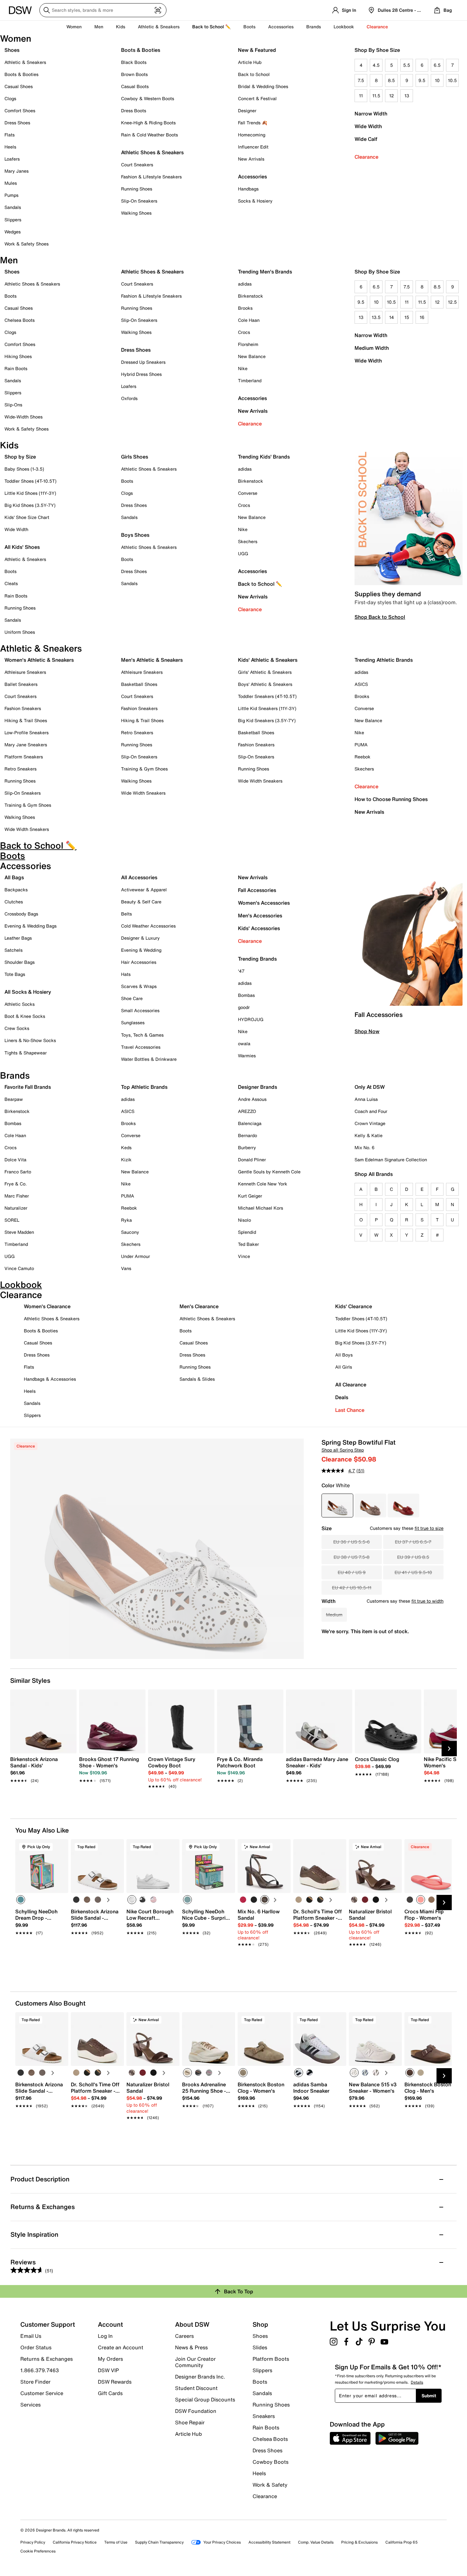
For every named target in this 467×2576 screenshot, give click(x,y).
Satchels (14, 950)
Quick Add (42, 1955)
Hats (126, 974)
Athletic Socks (20, 1004)
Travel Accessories (141, 1047)
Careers (184, 2336)
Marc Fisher (17, 1196)
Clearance (366, 157)
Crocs (244, 332)
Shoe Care (132, 998)
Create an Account (121, 2347)
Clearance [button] (377, 27)
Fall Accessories (257, 890)
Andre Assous (252, 1099)
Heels (10, 147)
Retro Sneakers (20, 769)
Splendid (247, 1232)
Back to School (254, 74)
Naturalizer (16, 1208)
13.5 (376, 317)
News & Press (191, 2347)
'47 (241, 971)
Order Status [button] (36, 2347)
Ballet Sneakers (21, 684)
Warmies (247, 1056)
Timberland (250, 380)
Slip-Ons (13, 405)
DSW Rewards (115, 2382)
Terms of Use (116, 2542)
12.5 (452, 302)
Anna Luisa (366, 1099)
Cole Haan (249, 320)
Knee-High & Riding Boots (148, 123)
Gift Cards (110, 2393)
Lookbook (344, 27)
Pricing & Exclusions (359, 2542)
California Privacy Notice (75, 2542)
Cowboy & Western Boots (148, 98)
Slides (260, 2347)
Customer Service (42, 2393)
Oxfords (129, 398)
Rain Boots (16, 368)
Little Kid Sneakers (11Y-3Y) (267, 708)
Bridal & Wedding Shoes (263, 86)
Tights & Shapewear (26, 1053)
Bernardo (247, 1135)
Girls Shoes (135, 457)
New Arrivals (251, 159)
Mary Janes (17, 171)
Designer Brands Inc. (200, 2377)
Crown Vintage (370, 1123)
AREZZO (247, 1111)
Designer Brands (257, 1087)
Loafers (12, 159)
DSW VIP (108, 2370)
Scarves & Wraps (139, 986)
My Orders (110, 2359)
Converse (248, 493)
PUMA (361, 745)
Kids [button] (121, 27)
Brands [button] (314, 27)
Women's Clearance (47, 1306)
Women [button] (74, 27)
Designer (247, 110)
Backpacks (16, 890)
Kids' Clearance (354, 1306)
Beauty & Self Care (141, 902)
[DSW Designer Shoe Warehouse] (20, 10)
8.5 (391, 80)
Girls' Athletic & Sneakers (265, 672)
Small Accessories (140, 1010)
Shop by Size (20, 457)
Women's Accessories (264, 903)
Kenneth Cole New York (263, 1184)
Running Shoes (137, 189)
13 (407, 96)
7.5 (361, 80)
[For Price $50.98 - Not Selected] (370, 1506)
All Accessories (139, 877)
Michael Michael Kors (261, 1208)
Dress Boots (134, 110)
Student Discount (196, 2388)
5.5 (407, 65)
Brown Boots (134, 74)
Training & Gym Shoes (28, 805)
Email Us (31, 2336)
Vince (244, 1256)
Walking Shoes (136, 213)
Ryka (126, 1220)
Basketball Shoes (139, 684)
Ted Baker (248, 1244)
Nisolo (244, 1220)
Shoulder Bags (20, 962)
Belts (126, 914)
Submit (429, 2396)
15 (407, 317)
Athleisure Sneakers (25, 672)
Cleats (11, 583)
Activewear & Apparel (144, 890)
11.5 (376, 96)
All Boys (344, 1355)
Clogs (10, 98)
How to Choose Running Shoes (391, 799)
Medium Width (372, 348)
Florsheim (248, 344)
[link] (41, 1766)
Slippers (13, 220)
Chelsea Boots (20, 320)
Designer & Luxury (140, 938)
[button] (61, 1847)
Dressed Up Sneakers (143, 362)
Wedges (13, 232)
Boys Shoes (135, 535)
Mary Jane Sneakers (26, 745)
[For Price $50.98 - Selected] (337, 1506)
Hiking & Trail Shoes (26, 720)
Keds (126, 1147)
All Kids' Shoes (22, 547)
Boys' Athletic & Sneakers (265, 684)
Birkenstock (250, 296)
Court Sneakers (137, 165)
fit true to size (429, 1528)
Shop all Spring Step (343, 1450)
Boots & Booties (21, 74)
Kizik (126, 1160)
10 (437, 80)
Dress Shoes (17, 123)
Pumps (11, 195)
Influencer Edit (253, 147)
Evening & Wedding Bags (30, 926)
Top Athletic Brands (144, 1087)
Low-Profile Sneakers (27, 732)
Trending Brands (257, 959)
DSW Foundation (196, 2411)
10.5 (452, 80)
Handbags (248, 189)
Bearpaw (14, 1099)
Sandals (13, 207)
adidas (245, 284)
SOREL (12, 1220)
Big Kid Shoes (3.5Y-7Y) (30, 505)
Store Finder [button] (35, 2382)
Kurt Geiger (250, 1196)
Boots (249, 27)
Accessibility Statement (269, 2542)
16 (422, 317)
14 (392, 317)
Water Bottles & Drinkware (149, 1059)
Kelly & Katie (369, 1135)
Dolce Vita (15, 1160)
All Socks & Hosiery (28, 992)
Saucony (130, 1232)
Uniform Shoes (20, 632)
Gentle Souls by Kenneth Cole (269, 1172)
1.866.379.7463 (40, 2370)
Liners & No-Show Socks (30, 1040)
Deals (342, 1397)
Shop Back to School (380, 617)
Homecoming (252, 135)
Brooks (245, 308)
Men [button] (99, 27)
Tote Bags (15, 974)
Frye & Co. (16, 1184)
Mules (11, 183)
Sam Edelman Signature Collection (391, 1160)
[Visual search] (158, 10)
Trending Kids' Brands (264, 457)
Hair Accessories (139, 962)
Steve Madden (19, 1232)
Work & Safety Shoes (27, 244)
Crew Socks (17, 1028)
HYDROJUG (251, 1019)
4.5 (376, 65)
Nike (243, 368)
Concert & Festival (257, 98)
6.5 (437, 65)
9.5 (422, 80)
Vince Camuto (19, 1268)
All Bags (14, 877)
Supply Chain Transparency (159, 2542)
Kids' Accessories (259, 928)
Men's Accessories (260, 915)
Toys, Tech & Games (142, 1035)
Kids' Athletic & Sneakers (268, 660)
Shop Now (367, 1031)
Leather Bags (18, 938)
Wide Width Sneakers (27, 829)
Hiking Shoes (18, 356)
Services (30, 2404)
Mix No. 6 (365, 1147)
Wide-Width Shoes (24, 417)
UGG (243, 553)
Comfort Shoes (20, 110)
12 (392, 96)
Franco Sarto (18, 1172)
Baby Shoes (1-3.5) (24, 469)
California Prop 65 (402, 2542)
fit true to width (427, 1601)
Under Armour (135, 1256)
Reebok (362, 757)
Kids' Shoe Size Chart (27, 517)
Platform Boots (271, 2359)
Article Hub (250, 62)
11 (361, 96)
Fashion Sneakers (23, 708)
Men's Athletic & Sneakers (152, 660)
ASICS (361, 684)
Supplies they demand (388, 594)
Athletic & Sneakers (25, 62)
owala (244, 1043)
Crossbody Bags (21, 914)
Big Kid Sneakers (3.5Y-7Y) (267, 720)
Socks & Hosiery (255, 201)
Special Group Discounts (205, 2400)
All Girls (344, 1367)
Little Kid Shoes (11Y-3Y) (30, 493)
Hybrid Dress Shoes (141, 374)
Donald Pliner (252, 1160)
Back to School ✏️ (211, 27)
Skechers (248, 541)
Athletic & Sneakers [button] (159, 27)
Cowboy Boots (271, 2462)
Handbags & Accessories (50, 1379)
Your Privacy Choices (222, 2542)
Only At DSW (370, 1087)
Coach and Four (371, 1111)
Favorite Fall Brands (28, 1087)
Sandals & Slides (197, 1379)
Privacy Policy (33, 2542)
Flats (10, 135)
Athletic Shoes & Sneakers (152, 152)
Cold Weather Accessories (148, 926)
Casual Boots (135, 86)
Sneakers (264, 2416)
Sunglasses (133, 1022)
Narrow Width (371, 114)
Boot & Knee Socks (25, 1016)
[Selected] (21, 1900)
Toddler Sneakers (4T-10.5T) (267, 696)
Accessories (252, 398)
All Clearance (351, 1385)
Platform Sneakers (24, 757)
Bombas (246, 995)
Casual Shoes (19, 86)
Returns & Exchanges (47, 2359)
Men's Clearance (199, 1306)
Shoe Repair (190, 2422)
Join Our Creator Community (195, 2362)
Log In (105, 2336)
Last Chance (350, 1410)
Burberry (247, 1147)
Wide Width (368, 126)
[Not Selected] (76, 1900)
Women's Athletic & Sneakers (39, 660)
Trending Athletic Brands (384, 660)
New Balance (252, 356)
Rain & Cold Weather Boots (149, 135)
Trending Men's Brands (265, 272)
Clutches (14, 902)
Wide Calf (366, 139)
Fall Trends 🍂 (253, 123)
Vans (126, 1268)
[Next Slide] (449, 1749)
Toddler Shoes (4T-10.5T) (30, 481)
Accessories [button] (281, 27)
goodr (244, 1007)
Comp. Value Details (316, 2542)
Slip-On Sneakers (139, 201)
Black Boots (134, 62)
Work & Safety (270, 2485)
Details (417, 2382)
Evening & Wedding (141, 950)
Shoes (12, 50)
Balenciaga (250, 1123)
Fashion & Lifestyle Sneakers (151, 177)
